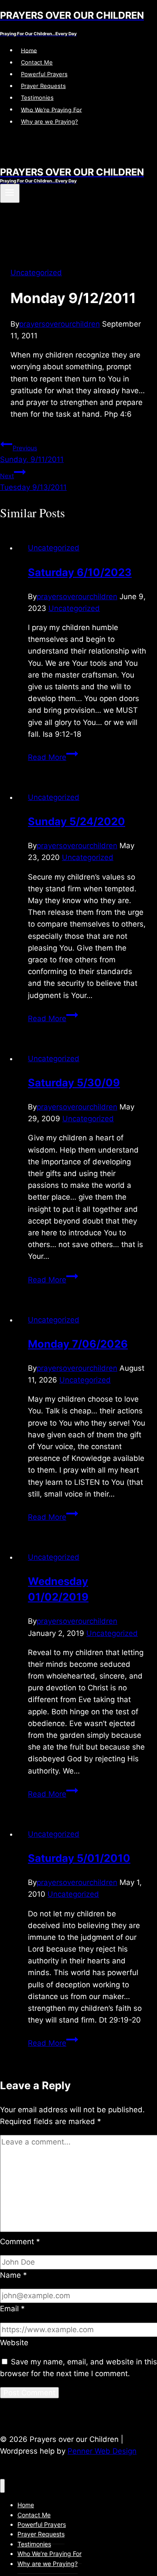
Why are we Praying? (49, 121)
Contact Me (37, 62)
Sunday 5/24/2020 (77, 821)
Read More (53, 757)
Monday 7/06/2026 (78, 1344)
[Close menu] (2, 2486)
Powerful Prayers (44, 74)
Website (14, 2343)
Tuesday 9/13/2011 (33, 482)
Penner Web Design (102, 2451)
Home (29, 50)
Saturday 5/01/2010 (79, 1858)
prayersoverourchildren (60, 324)
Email (12, 2309)
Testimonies (37, 98)
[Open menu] (10, 193)
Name (14, 2275)
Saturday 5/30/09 (74, 1083)
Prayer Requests (43, 86)
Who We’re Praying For (51, 109)
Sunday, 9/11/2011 (32, 454)
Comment (20, 2242)
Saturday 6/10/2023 (80, 572)
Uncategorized (36, 273)
